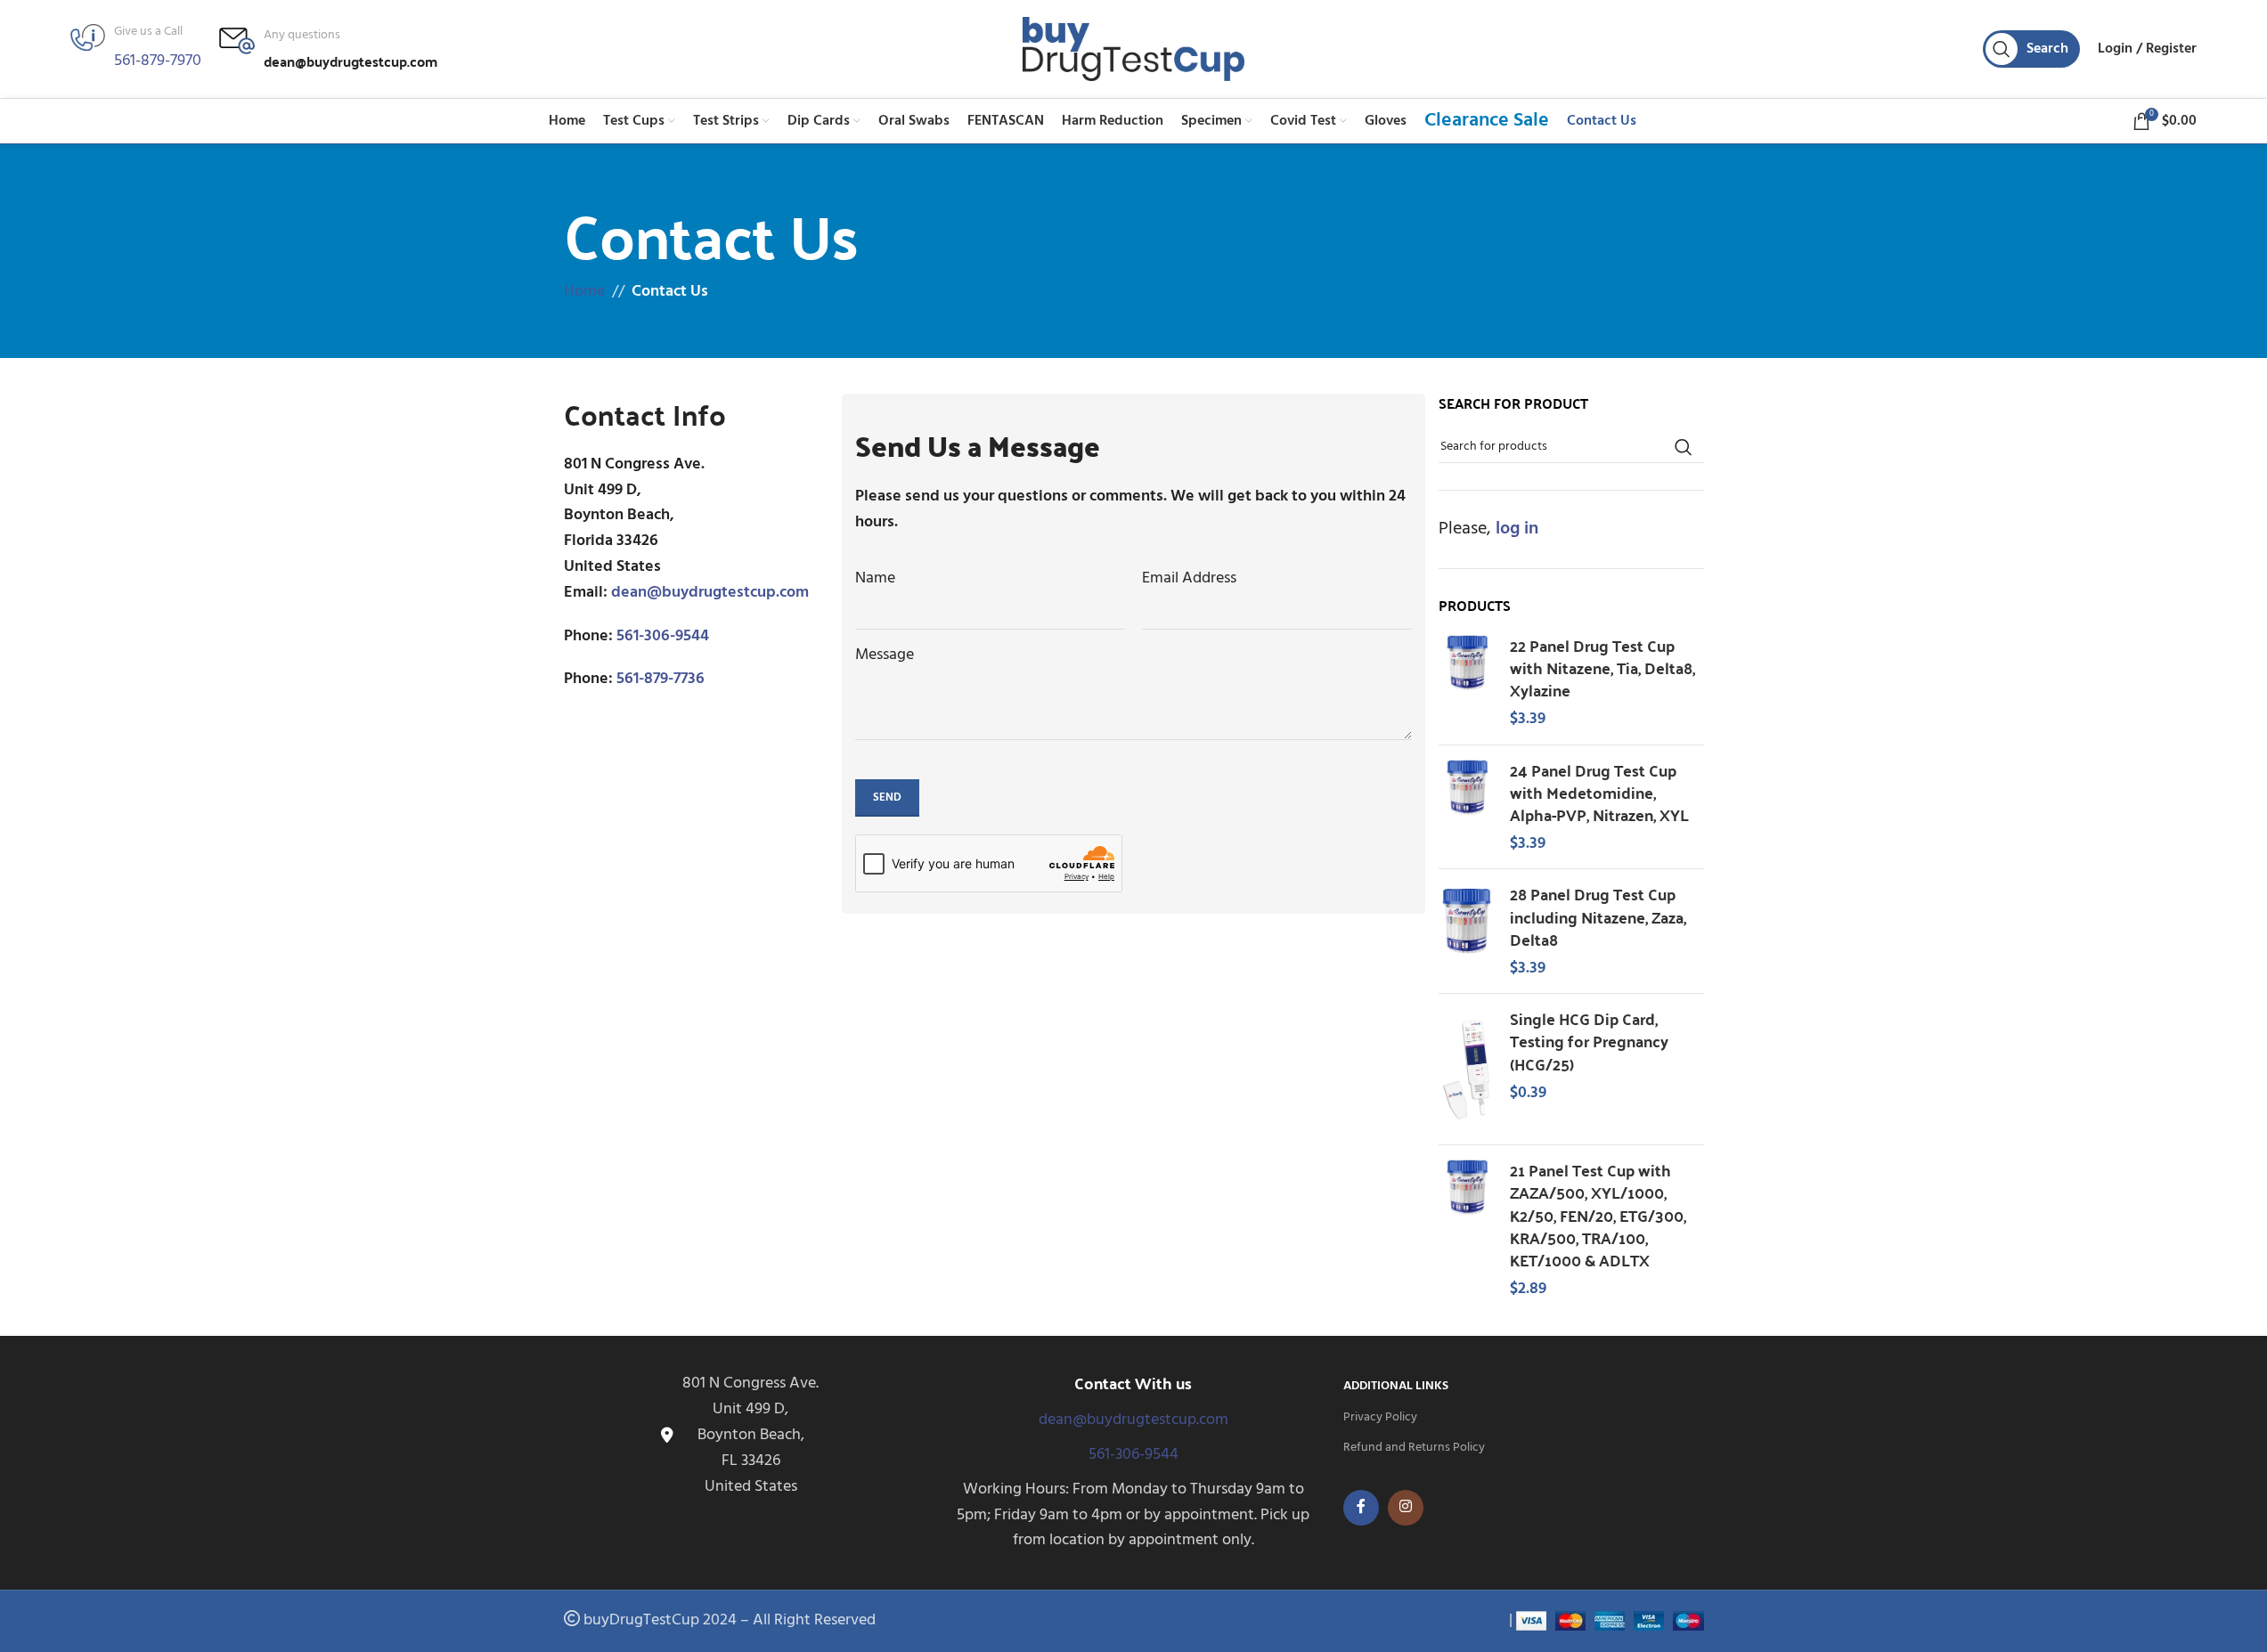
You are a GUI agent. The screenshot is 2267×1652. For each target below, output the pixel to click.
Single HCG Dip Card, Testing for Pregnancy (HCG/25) (1589, 1041)
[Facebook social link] (1361, 1508)
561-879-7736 (661, 679)
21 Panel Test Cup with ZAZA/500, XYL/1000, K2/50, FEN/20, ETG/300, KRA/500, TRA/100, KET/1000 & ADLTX (1598, 1215)
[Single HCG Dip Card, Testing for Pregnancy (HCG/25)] (1468, 1069)
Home (584, 292)
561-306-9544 (663, 636)
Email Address (1189, 579)
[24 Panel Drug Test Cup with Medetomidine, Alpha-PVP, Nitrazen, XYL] (1468, 807)
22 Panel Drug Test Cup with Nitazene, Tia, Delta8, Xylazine (1602, 668)
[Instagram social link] (1406, 1508)
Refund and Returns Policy (1414, 1448)
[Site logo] (1134, 49)
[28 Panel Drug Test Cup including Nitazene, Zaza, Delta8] (1468, 931)
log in (1517, 530)
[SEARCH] (1684, 448)
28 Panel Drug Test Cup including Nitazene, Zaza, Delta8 (1598, 916)
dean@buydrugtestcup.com (710, 593)
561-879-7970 (158, 61)
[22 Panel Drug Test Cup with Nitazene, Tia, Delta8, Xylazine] (1468, 683)
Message (885, 655)
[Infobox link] (328, 49)
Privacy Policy (1380, 1417)
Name (875, 579)
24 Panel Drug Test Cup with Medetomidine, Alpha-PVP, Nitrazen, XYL (1599, 793)
